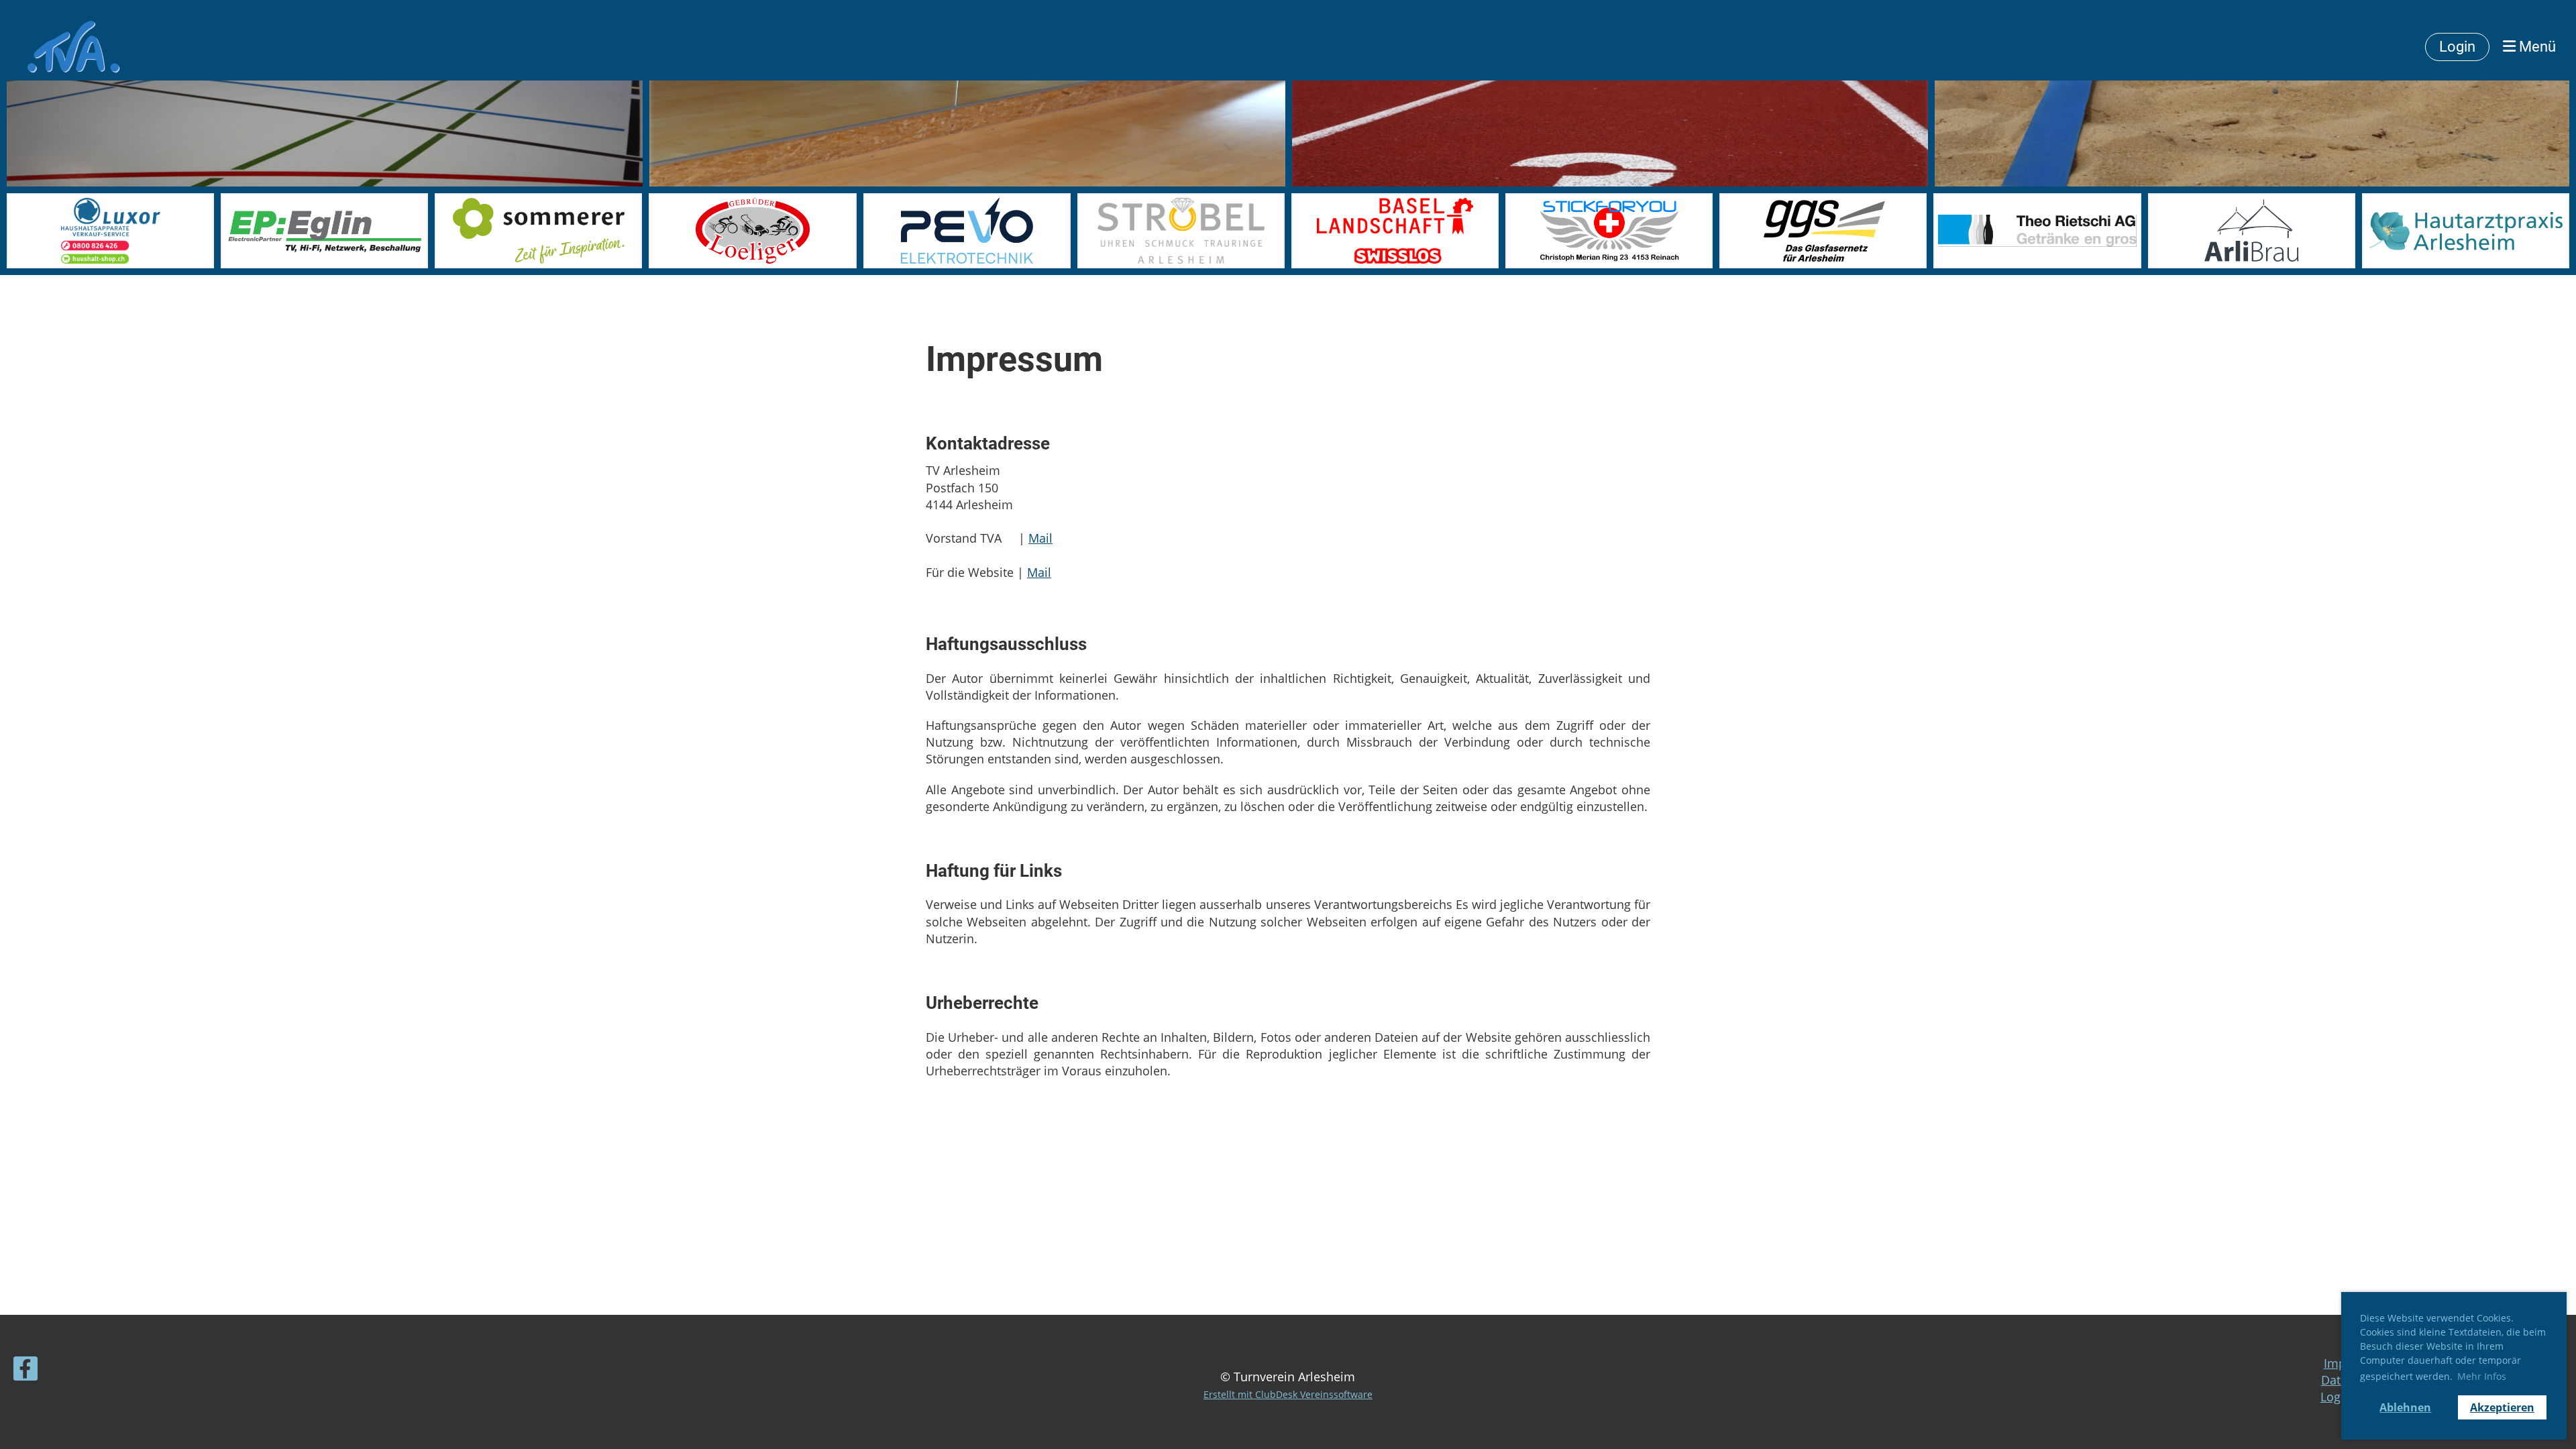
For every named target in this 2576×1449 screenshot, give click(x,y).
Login (2457, 47)
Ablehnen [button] (2405, 1407)
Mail (1040, 538)
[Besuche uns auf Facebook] (25, 1372)
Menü (2536, 47)
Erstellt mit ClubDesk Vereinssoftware (1288, 1394)
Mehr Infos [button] (2482, 1376)
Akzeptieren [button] (2502, 1407)
